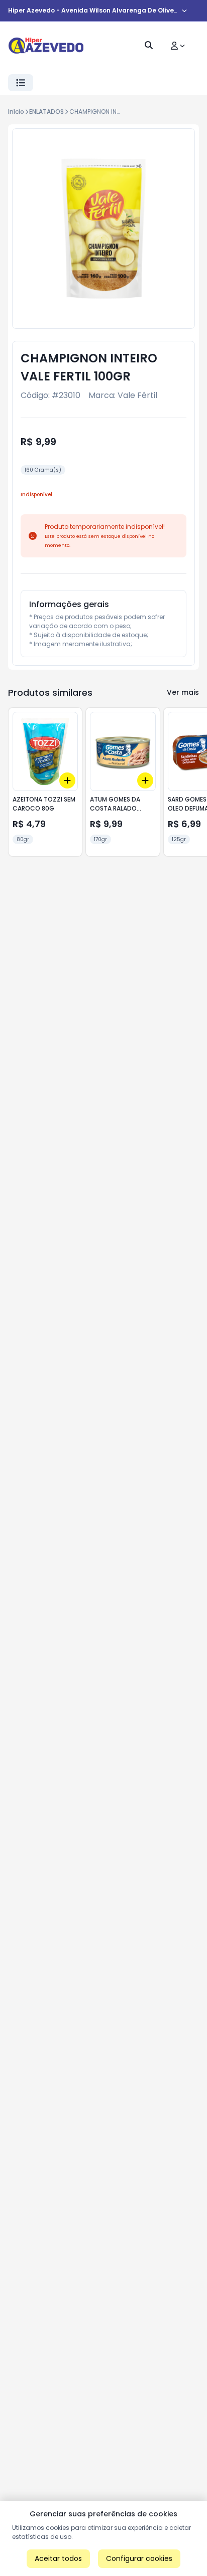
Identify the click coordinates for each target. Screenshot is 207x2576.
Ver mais (183, 692)
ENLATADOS (46, 112)
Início (16, 112)
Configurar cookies (139, 2558)
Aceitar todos (58, 2558)
